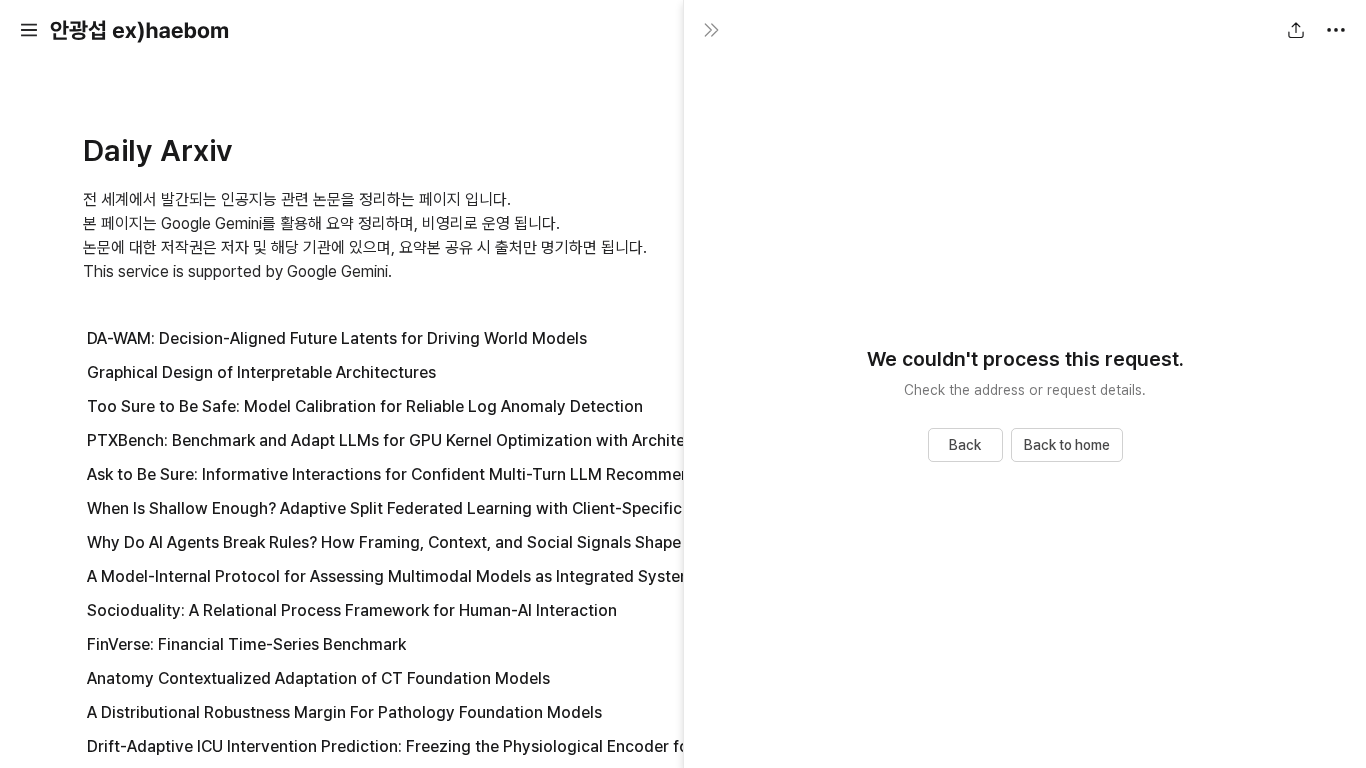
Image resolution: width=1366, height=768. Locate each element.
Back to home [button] (1067, 445)
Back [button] (965, 445)
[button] (29, 30)
